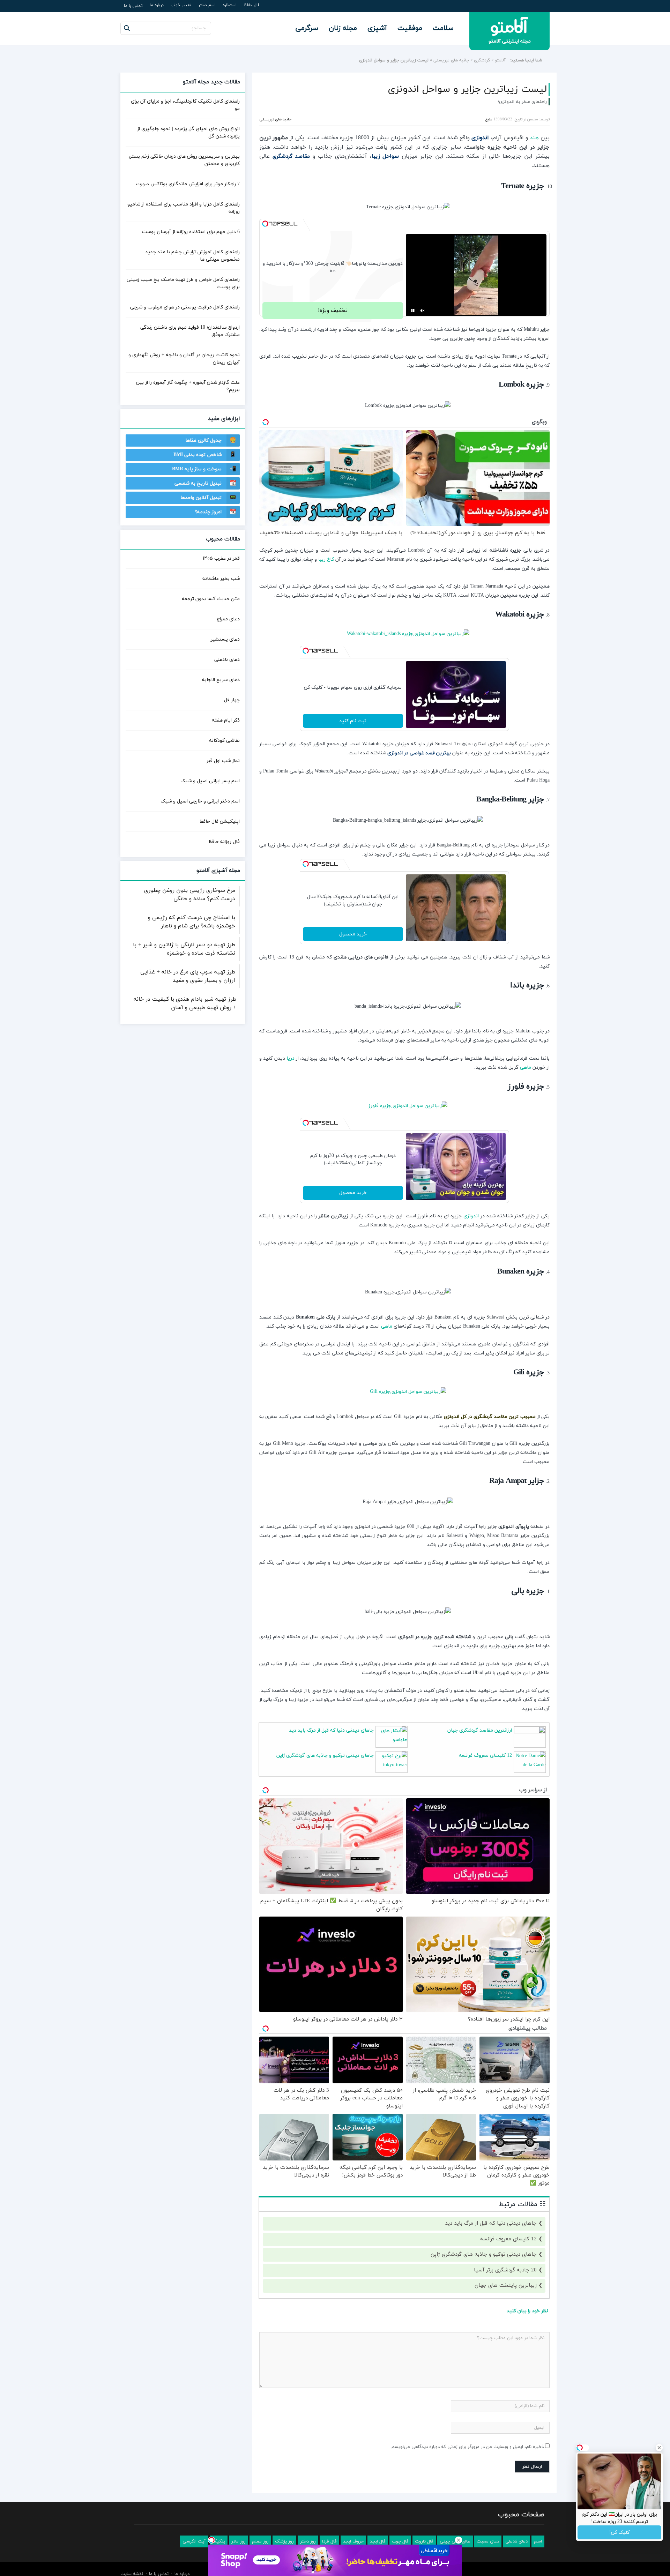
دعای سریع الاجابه (221, 680)
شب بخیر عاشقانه (221, 579)
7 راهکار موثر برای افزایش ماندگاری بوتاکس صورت (188, 184)
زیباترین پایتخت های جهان (506, 2285)
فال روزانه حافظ (224, 842)
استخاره (230, 5)
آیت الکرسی (194, 2541)
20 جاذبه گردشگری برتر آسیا (505, 2269)
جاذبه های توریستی (451, 60)
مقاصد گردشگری (292, 156)
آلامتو (500, 60)
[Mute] (423, 310)
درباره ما (157, 5)
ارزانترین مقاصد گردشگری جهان (480, 1730)
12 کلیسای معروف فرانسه (485, 1755)
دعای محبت (488, 2541)
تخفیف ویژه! (333, 310)
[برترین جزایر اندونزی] (404, 1391)
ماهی (526, 1067)
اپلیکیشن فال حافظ (220, 822)
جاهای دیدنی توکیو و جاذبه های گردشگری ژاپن (325, 1755)
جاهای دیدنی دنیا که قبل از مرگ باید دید (331, 1730)
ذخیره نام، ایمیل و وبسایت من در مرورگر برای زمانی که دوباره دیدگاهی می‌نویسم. (467, 2446)
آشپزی (377, 28)
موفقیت (410, 28)
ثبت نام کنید (353, 720)
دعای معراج (228, 619)
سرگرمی (307, 28)
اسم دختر (207, 5)
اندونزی (471, 1215)
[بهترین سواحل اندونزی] (404, 633)
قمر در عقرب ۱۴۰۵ (221, 558)
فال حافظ (252, 5)
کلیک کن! (619, 2533)
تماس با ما (133, 6)
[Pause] (413, 310)
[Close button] (459, 2540)
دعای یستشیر (225, 639)
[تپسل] (265, 223)
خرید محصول (353, 934)
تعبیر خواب (181, 5)
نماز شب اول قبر (223, 761)
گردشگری (482, 60)
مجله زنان (343, 28)
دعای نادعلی (227, 660)
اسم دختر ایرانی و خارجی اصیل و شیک (200, 801)
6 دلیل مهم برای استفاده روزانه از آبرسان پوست (191, 232)
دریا (291, 1058)
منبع (489, 119)
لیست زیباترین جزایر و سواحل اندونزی (467, 89)
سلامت (443, 28)
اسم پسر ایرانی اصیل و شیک (210, 781)
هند (534, 138)
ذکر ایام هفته (226, 720)
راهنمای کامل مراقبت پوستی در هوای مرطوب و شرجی (185, 307)
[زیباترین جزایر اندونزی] (404, 1105)
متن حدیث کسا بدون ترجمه (211, 599)
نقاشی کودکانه (224, 741)
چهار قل (232, 700)
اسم (538, 2541)
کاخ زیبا (326, 559)
